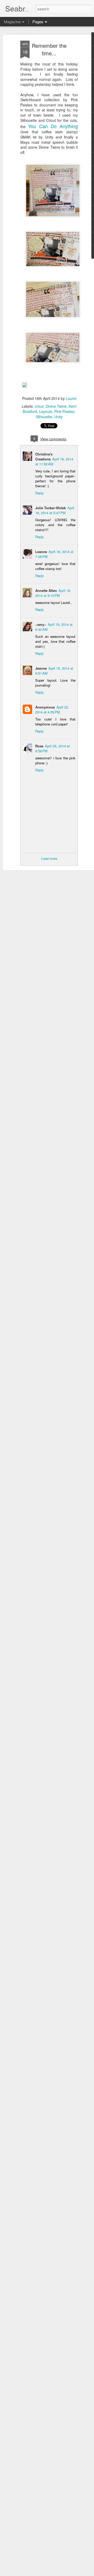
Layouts (46, 411)
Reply (40, 493)
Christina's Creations (44, 457)
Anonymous (45, 707)
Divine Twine (56, 406)
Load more (49, 858)
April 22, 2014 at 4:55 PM (52, 710)
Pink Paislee (64, 411)
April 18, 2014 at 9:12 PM (53, 593)
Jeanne (41, 668)
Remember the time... (49, 49)
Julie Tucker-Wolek (51, 508)
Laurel (71, 398)
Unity (58, 417)
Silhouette (44, 417)
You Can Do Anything (53, 126)
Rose (39, 746)
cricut (39, 406)
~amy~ (41, 624)
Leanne (41, 552)
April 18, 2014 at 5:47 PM (55, 510)
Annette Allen (46, 590)
